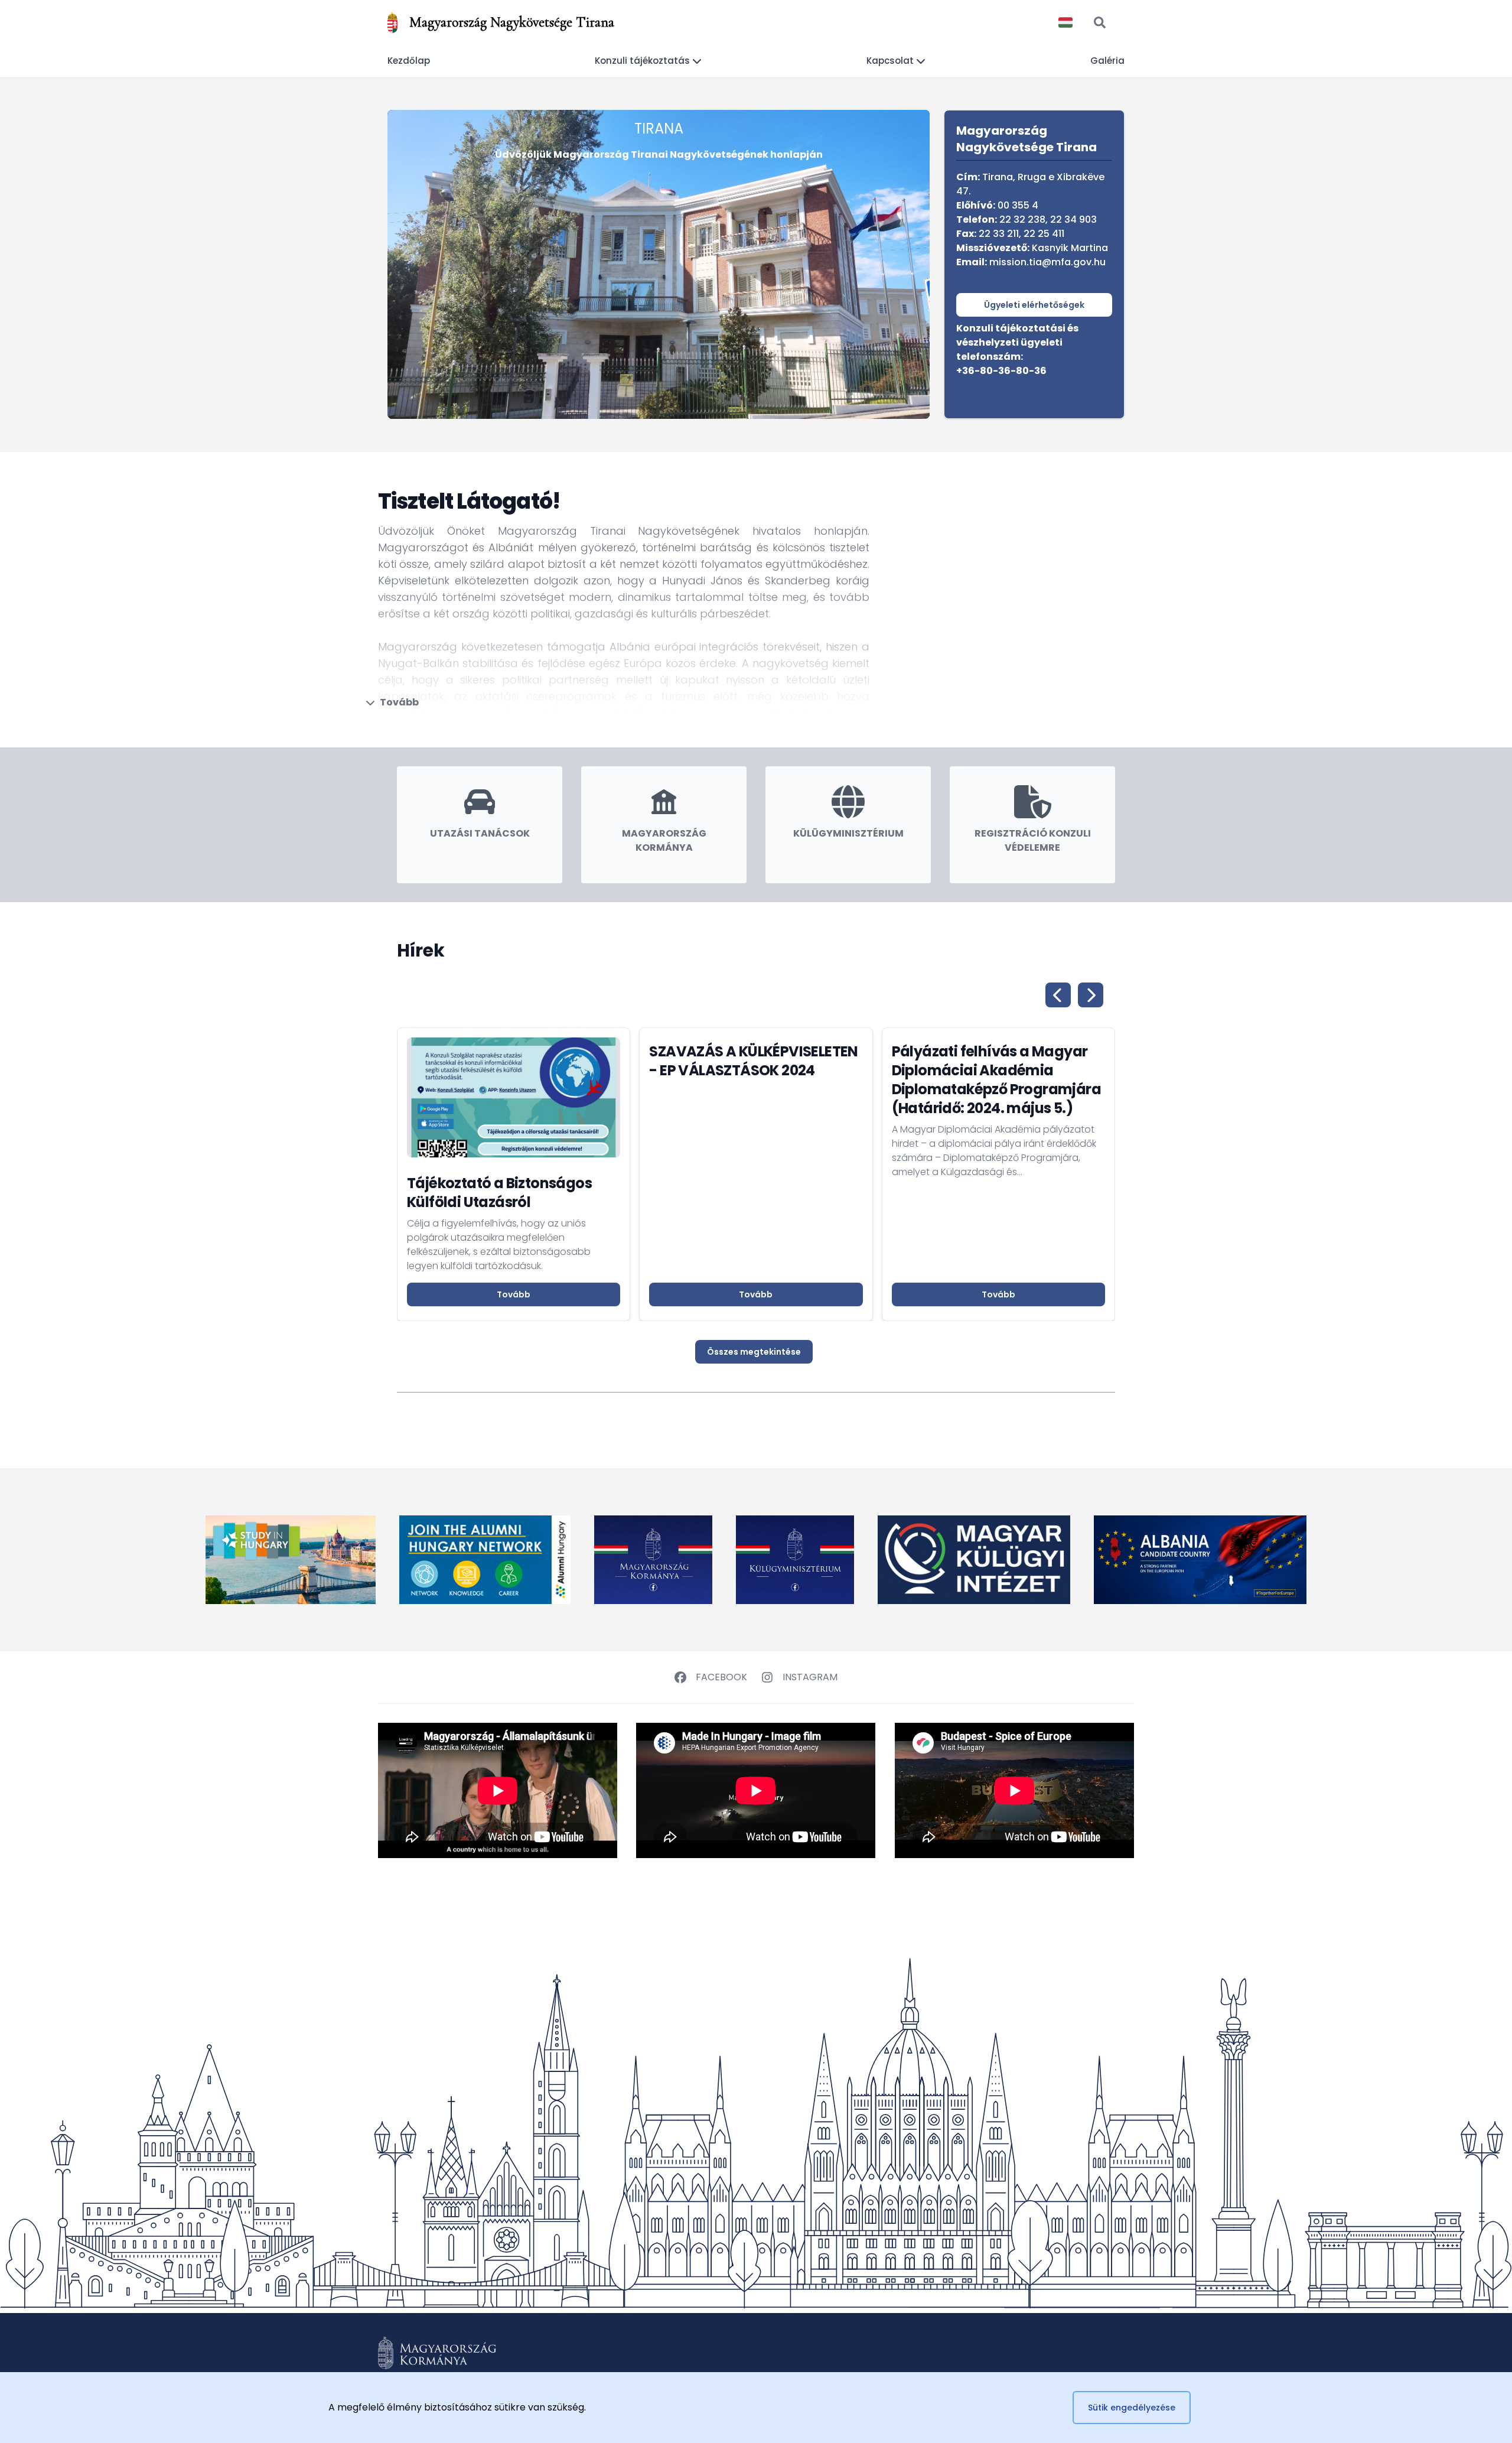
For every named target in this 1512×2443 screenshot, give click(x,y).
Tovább (399, 702)
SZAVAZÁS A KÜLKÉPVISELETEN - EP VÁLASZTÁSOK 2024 (753, 1061)
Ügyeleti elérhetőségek (1034, 305)
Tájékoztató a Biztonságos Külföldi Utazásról (499, 1193)
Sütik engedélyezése (1132, 2408)
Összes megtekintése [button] (754, 1352)
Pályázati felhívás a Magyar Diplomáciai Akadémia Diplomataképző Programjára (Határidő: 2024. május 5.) (996, 1080)
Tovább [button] (514, 1294)
